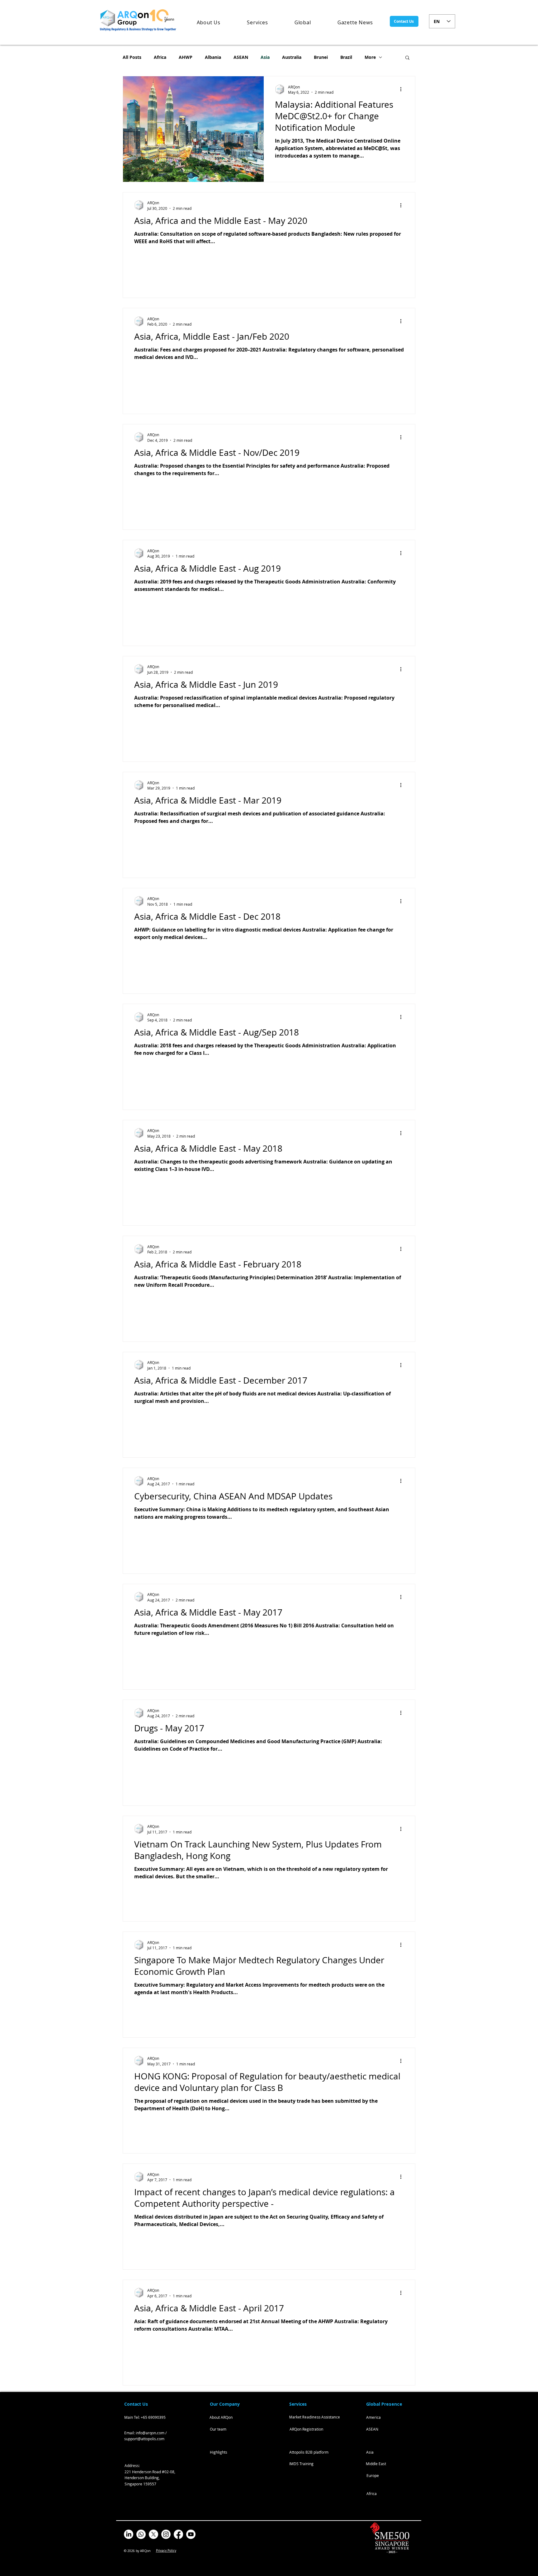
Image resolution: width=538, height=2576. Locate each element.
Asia (265, 57)
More (370, 57)
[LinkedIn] (129, 2534)
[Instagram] (166, 2534)
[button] (407, 58)
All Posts (132, 57)
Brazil (346, 57)
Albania (213, 57)
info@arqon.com (150, 2433)
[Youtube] (191, 2534)
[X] (153, 2534)
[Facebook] (178, 2534)
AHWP (186, 57)
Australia (292, 57)
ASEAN (241, 57)
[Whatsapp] (141, 2534)
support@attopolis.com (144, 2439)
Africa (160, 57)
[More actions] (403, 89)
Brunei (321, 57)
